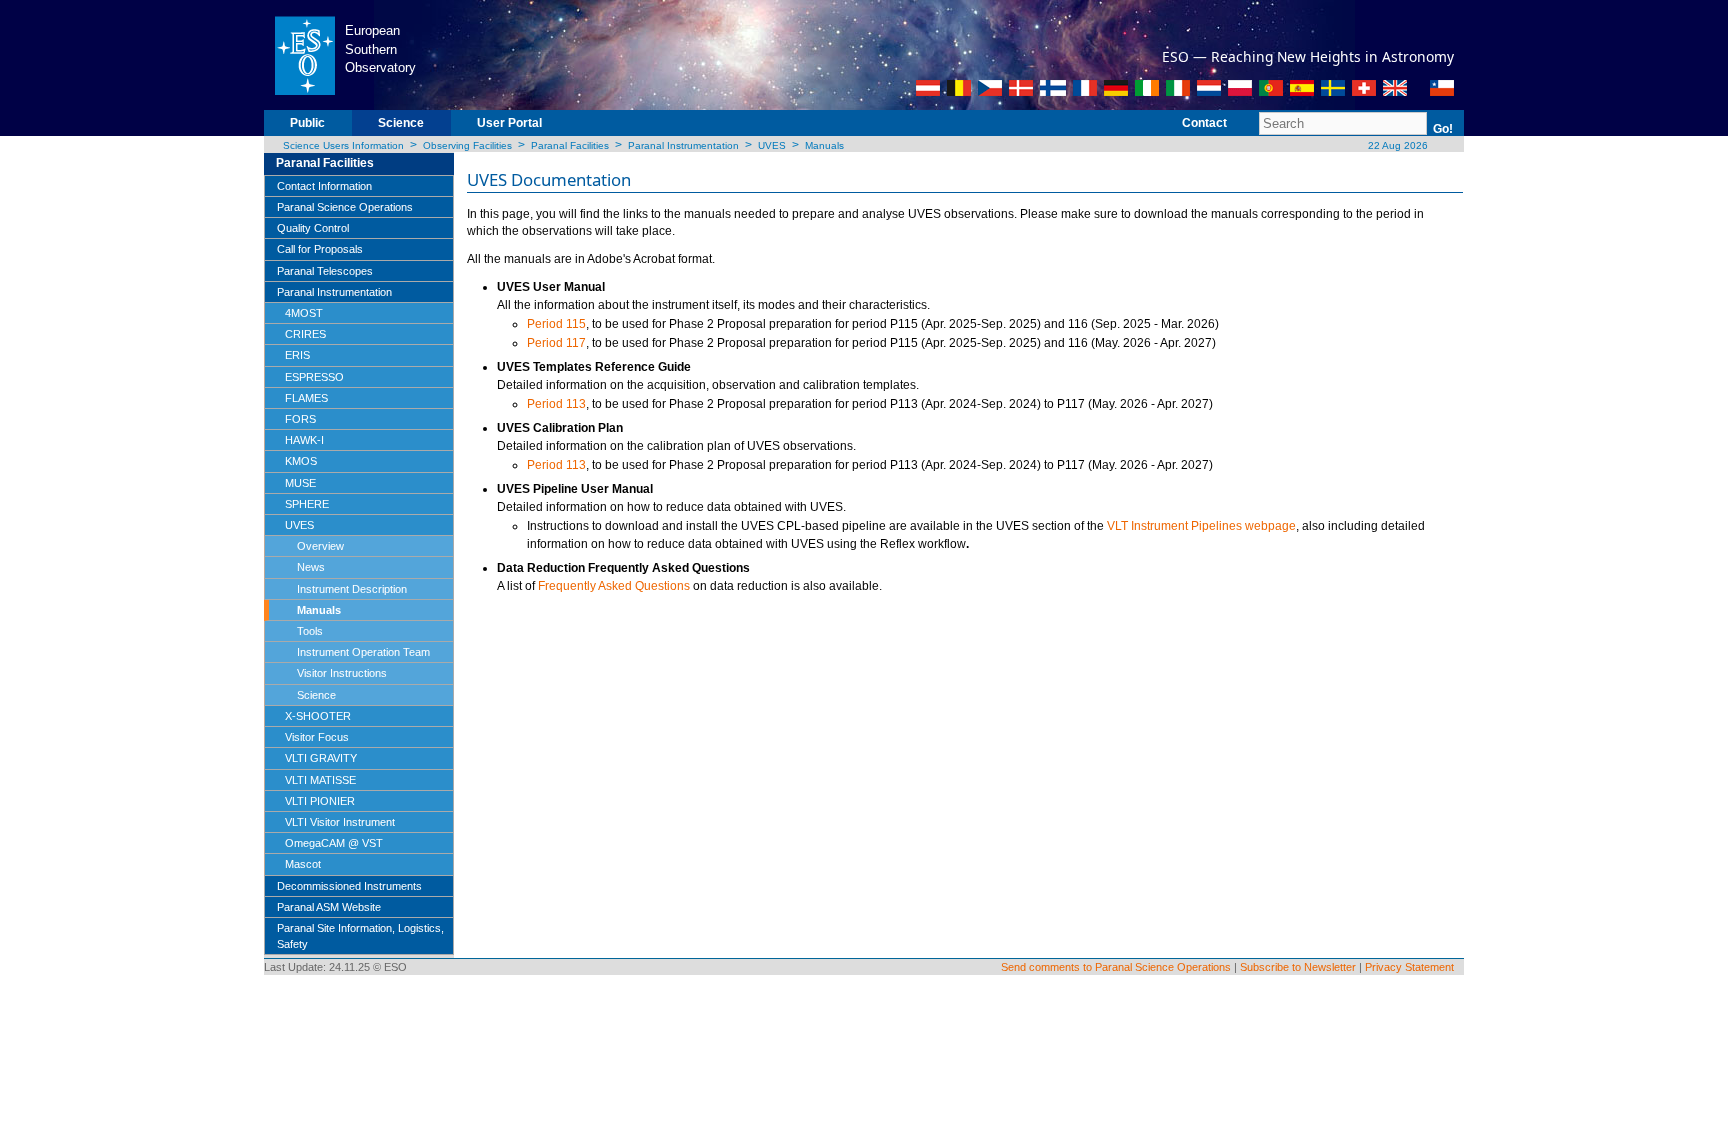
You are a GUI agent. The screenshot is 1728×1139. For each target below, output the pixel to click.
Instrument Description (352, 589)
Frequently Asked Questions (614, 586)
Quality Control (313, 228)
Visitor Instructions (342, 673)
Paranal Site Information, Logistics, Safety (360, 936)
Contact (1204, 123)
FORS (300, 419)
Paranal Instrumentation (683, 145)
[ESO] (304, 54)
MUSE (300, 483)
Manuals (824, 145)
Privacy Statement (1409, 967)
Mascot (303, 864)
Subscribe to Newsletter (1298, 967)
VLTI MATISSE (320, 780)
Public (307, 123)
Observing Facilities (467, 145)
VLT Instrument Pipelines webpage (1201, 526)
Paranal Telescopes (325, 271)
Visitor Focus (317, 737)
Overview (320, 546)
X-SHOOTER (318, 716)
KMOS (301, 461)
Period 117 (556, 343)
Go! (1443, 129)
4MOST (304, 313)
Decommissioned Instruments (349, 886)
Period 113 (556, 404)
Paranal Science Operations (345, 207)
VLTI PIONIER (320, 801)
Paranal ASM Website (329, 907)
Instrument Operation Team (363, 652)
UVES (772, 145)
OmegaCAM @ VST (334, 843)
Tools (310, 631)
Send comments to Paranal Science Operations (1116, 967)
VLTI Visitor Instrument (340, 822)
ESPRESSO (314, 377)
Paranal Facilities (570, 145)
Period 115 (556, 324)
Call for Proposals (320, 249)
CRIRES (305, 334)
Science (401, 123)
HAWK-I (304, 440)
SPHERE (307, 504)
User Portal (509, 123)
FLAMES (306, 398)
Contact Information (324, 186)
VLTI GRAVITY (321, 758)
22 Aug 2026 (1396, 145)
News (311, 567)
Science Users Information (343, 145)
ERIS (297, 355)
